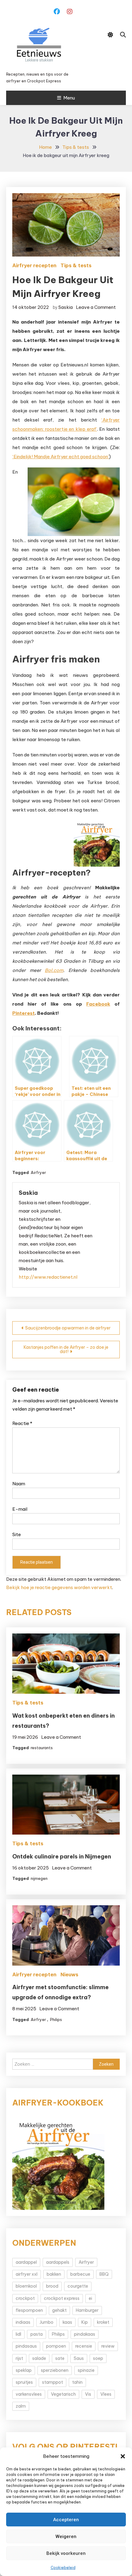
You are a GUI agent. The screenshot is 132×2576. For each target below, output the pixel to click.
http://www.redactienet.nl (48, 1277)
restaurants (42, 1748)
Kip (85, 2322)
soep (98, 2358)
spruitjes (24, 2382)
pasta (37, 2334)
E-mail (20, 1509)
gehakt (59, 2310)
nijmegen (39, 1878)
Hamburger (87, 2310)
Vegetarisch (63, 2394)
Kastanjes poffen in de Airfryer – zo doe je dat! (66, 1349)
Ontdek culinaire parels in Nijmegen (62, 1856)
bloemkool (26, 2286)
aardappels (58, 2262)
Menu (69, 98)
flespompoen (29, 2310)
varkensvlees (29, 2394)
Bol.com (54, 970)
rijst (19, 2358)
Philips (56, 2019)
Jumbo (47, 2322)
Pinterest (23, 1013)
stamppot (52, 2382)
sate (60, 2358)
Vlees (106, 2394)
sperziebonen (55, 2370)
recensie (84, 2346)
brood (52, 2286)
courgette (78, 2286)
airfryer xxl (27, 2274)
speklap (24, 2370)
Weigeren (66, 2537)
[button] (123, 2456)
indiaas (23, 2322)
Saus (79, 2358)
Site (17, 1534)
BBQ (104, 2274)
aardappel (26, 2262)
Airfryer (38, 1172)
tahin (77, 2382)
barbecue (80, 2274)
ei (90, 2298)
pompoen (56, 2346)
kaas (67, 2322)
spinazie (86, 2370)
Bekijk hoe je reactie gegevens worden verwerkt (59, 1587)
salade (39, 2358)
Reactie (22, 1423)
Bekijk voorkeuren (66, 2553)
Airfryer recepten (34, 265)
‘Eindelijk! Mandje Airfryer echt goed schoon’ (61, 457)
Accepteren (66, 2520)
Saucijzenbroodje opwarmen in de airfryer (68, 1328)
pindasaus (26, 2346)
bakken (54, 2274)
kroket (103, 2322)
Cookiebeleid (63, 2568)
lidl (18, 2334)
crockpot (25, 2298)
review (108, 2346)
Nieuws (69, 1974)
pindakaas (85, 2334)
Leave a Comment (96, 307)
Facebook (98, 1004)
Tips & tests (76, 265)
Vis (88, 2394)
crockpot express (62, 2298)
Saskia (66, 307)
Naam (19, 1484)
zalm (21, 2406)
